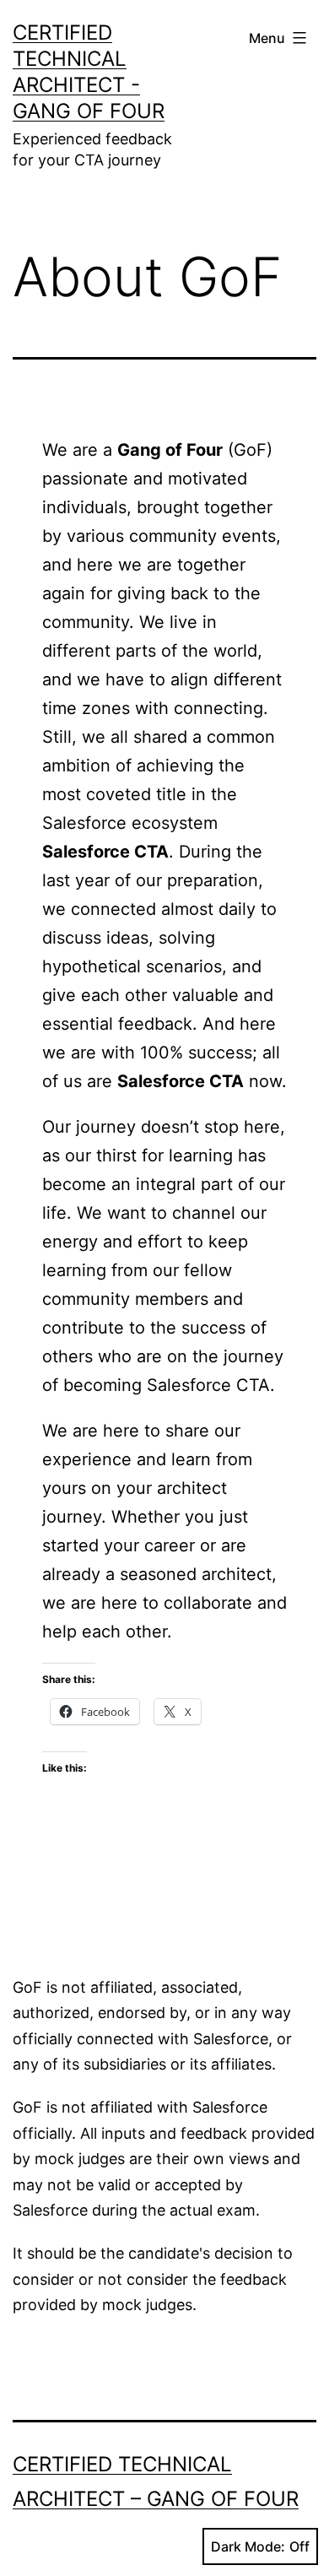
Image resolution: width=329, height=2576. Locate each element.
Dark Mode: (248, 2546)
